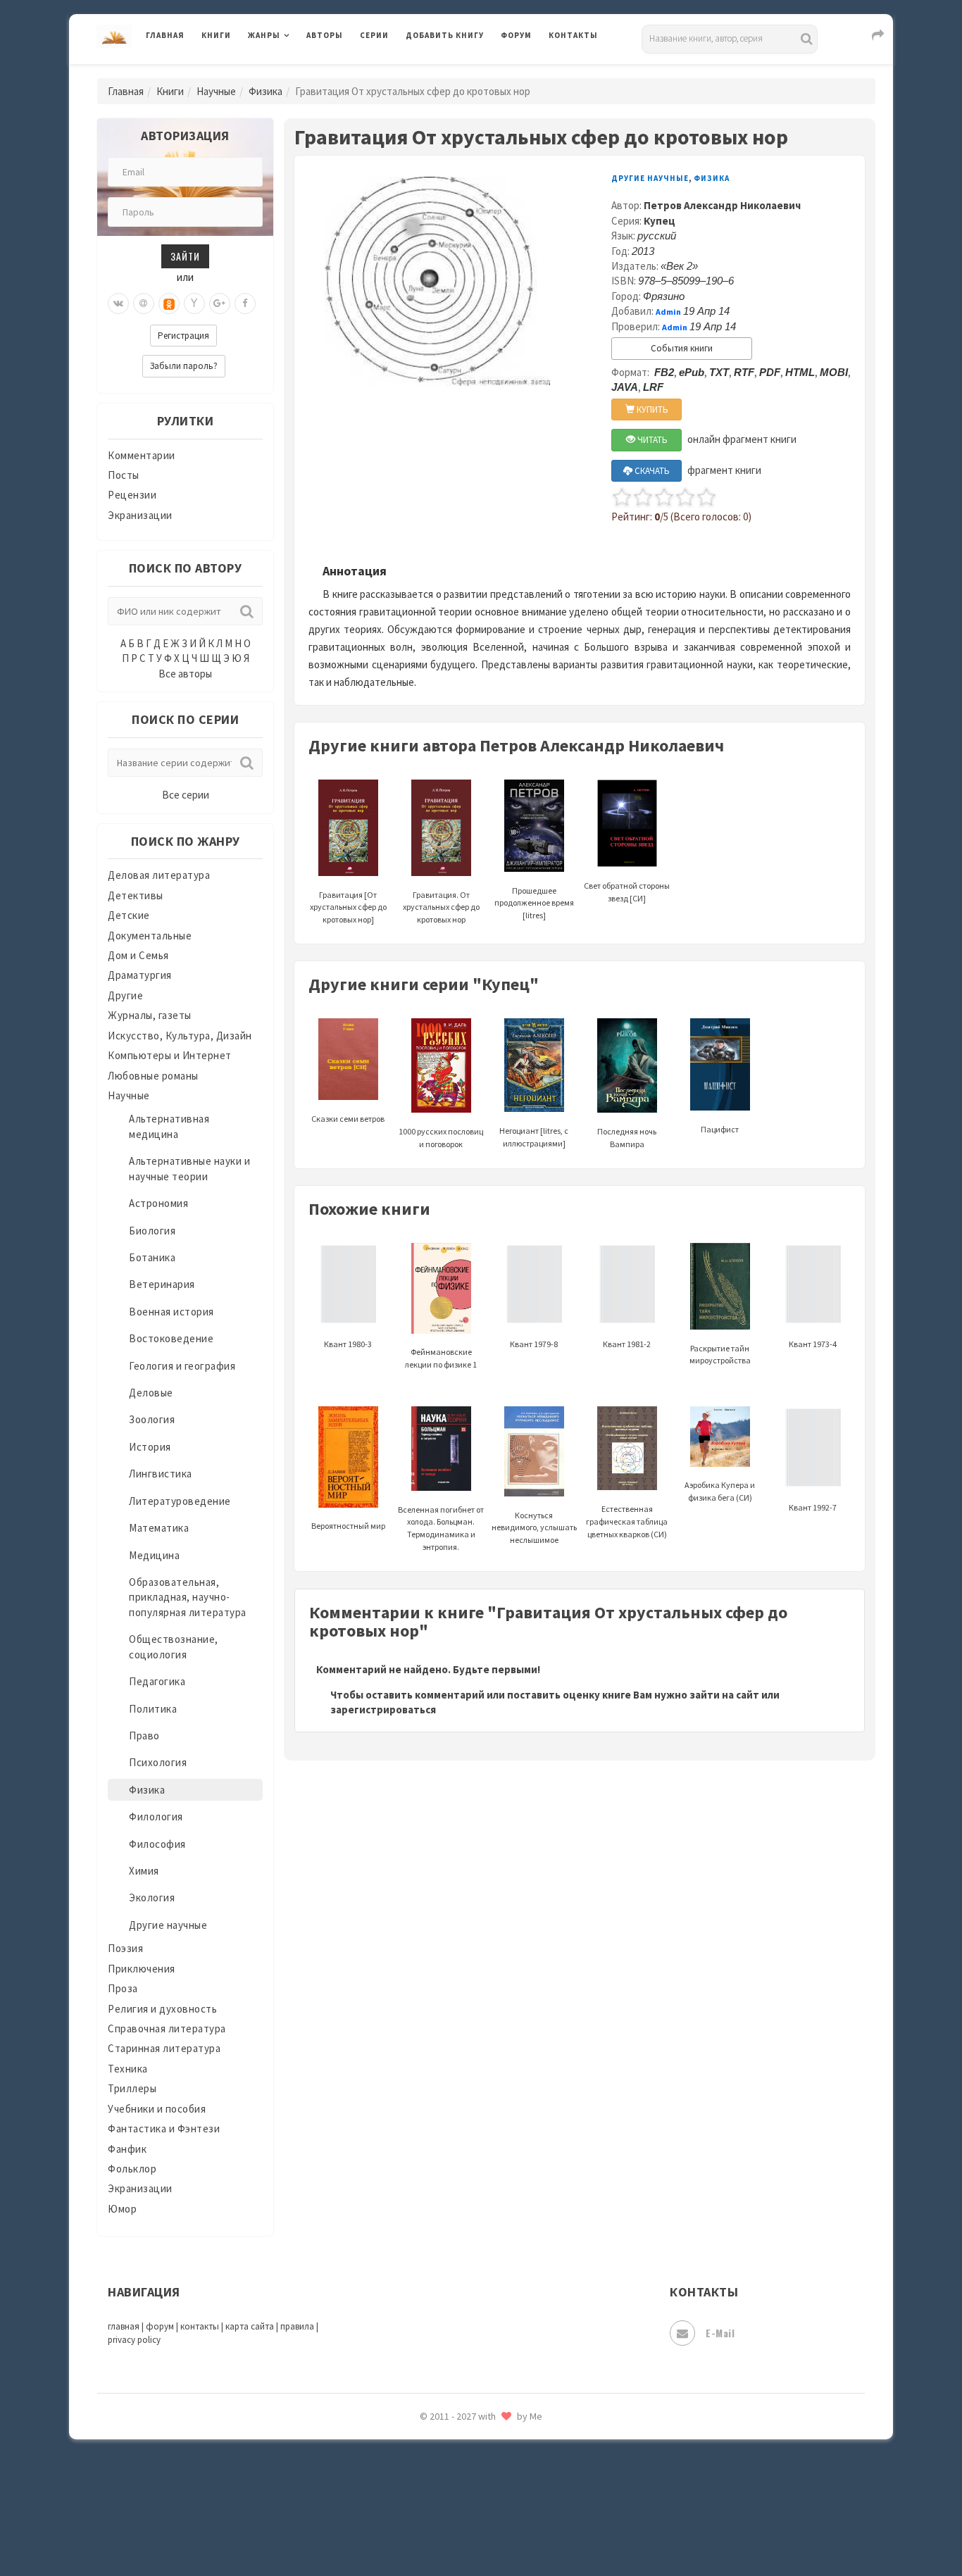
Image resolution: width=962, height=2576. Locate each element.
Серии (374, 35)
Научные (216, 91)
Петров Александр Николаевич (722, 205)
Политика (153, 1709)
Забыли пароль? (184, 366)
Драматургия (140, 975)
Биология (152, 1231)
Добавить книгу (445, 35)
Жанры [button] (264, 35)
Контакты (573, 35)
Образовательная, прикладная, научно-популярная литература (188, 1597)
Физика (266, 91)
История (150, 1447)
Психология (158, 1762)
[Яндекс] (194, 304)
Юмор (122, 2209)
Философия (157, 1844)
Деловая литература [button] (298, 72)
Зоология (152, 1419)
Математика (159, 1528)
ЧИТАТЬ (651, 440)
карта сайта (250, 2326)
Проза (123, 1988)
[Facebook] (245, 304)
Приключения (142, 1969)
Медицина (154, 1555)
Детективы (136, 895)
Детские (129, 915)
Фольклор (132, 2169)
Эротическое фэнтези (461, 2496)
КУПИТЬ (651, 409)
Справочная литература (167, 2028)
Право (144, 1736)
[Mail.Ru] (144, 304)
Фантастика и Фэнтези (164, 2128)
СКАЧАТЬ (651, 471)
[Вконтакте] (118, 304)
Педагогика (157, 1681)
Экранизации (140, 515)
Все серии (186, 795)
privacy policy (134, 2340)
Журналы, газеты (150, 1015)
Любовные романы (153, 1076)
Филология (156, 1817)
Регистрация (183, 336)
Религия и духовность (162, 2009)
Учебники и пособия (157, 2109)
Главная (165, 35)
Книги (216, 35)
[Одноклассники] (169, 304)
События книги (682, 348)
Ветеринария (162, 1284)
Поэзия (125, 1948)
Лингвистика (161, 1474)
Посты (124, 475)
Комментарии (142, 455)
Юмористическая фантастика (480, 2528)
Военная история (171, 1312)
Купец (660, 221)
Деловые (151, 1393)
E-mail (720, 2333)
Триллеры (132, 2088)
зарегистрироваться (383, 1709)
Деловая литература (456, 72)
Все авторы (185, 674)
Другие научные (168, 1925)
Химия (144, 1871)
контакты (200, 2326)
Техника (128, 2069)
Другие (125, 995)
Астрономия (158, 1203)
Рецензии (132, 495)
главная (124, 2326)
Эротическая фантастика (469, 2465)
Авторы (325, 35)
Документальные (150, 936)
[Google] (220, 304)
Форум (516, 35)
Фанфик (127, 2149)
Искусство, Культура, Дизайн (180, 1036)
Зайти (185, 256)
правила (297, 2326)
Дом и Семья (138, 955)
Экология (152, 1897)
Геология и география (182, 1366)
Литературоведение (180, 1501)
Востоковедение (171, 1338)
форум (160, 2326)
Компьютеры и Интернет (170, 1055)
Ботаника (152, 1257)
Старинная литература (164, 2048)
